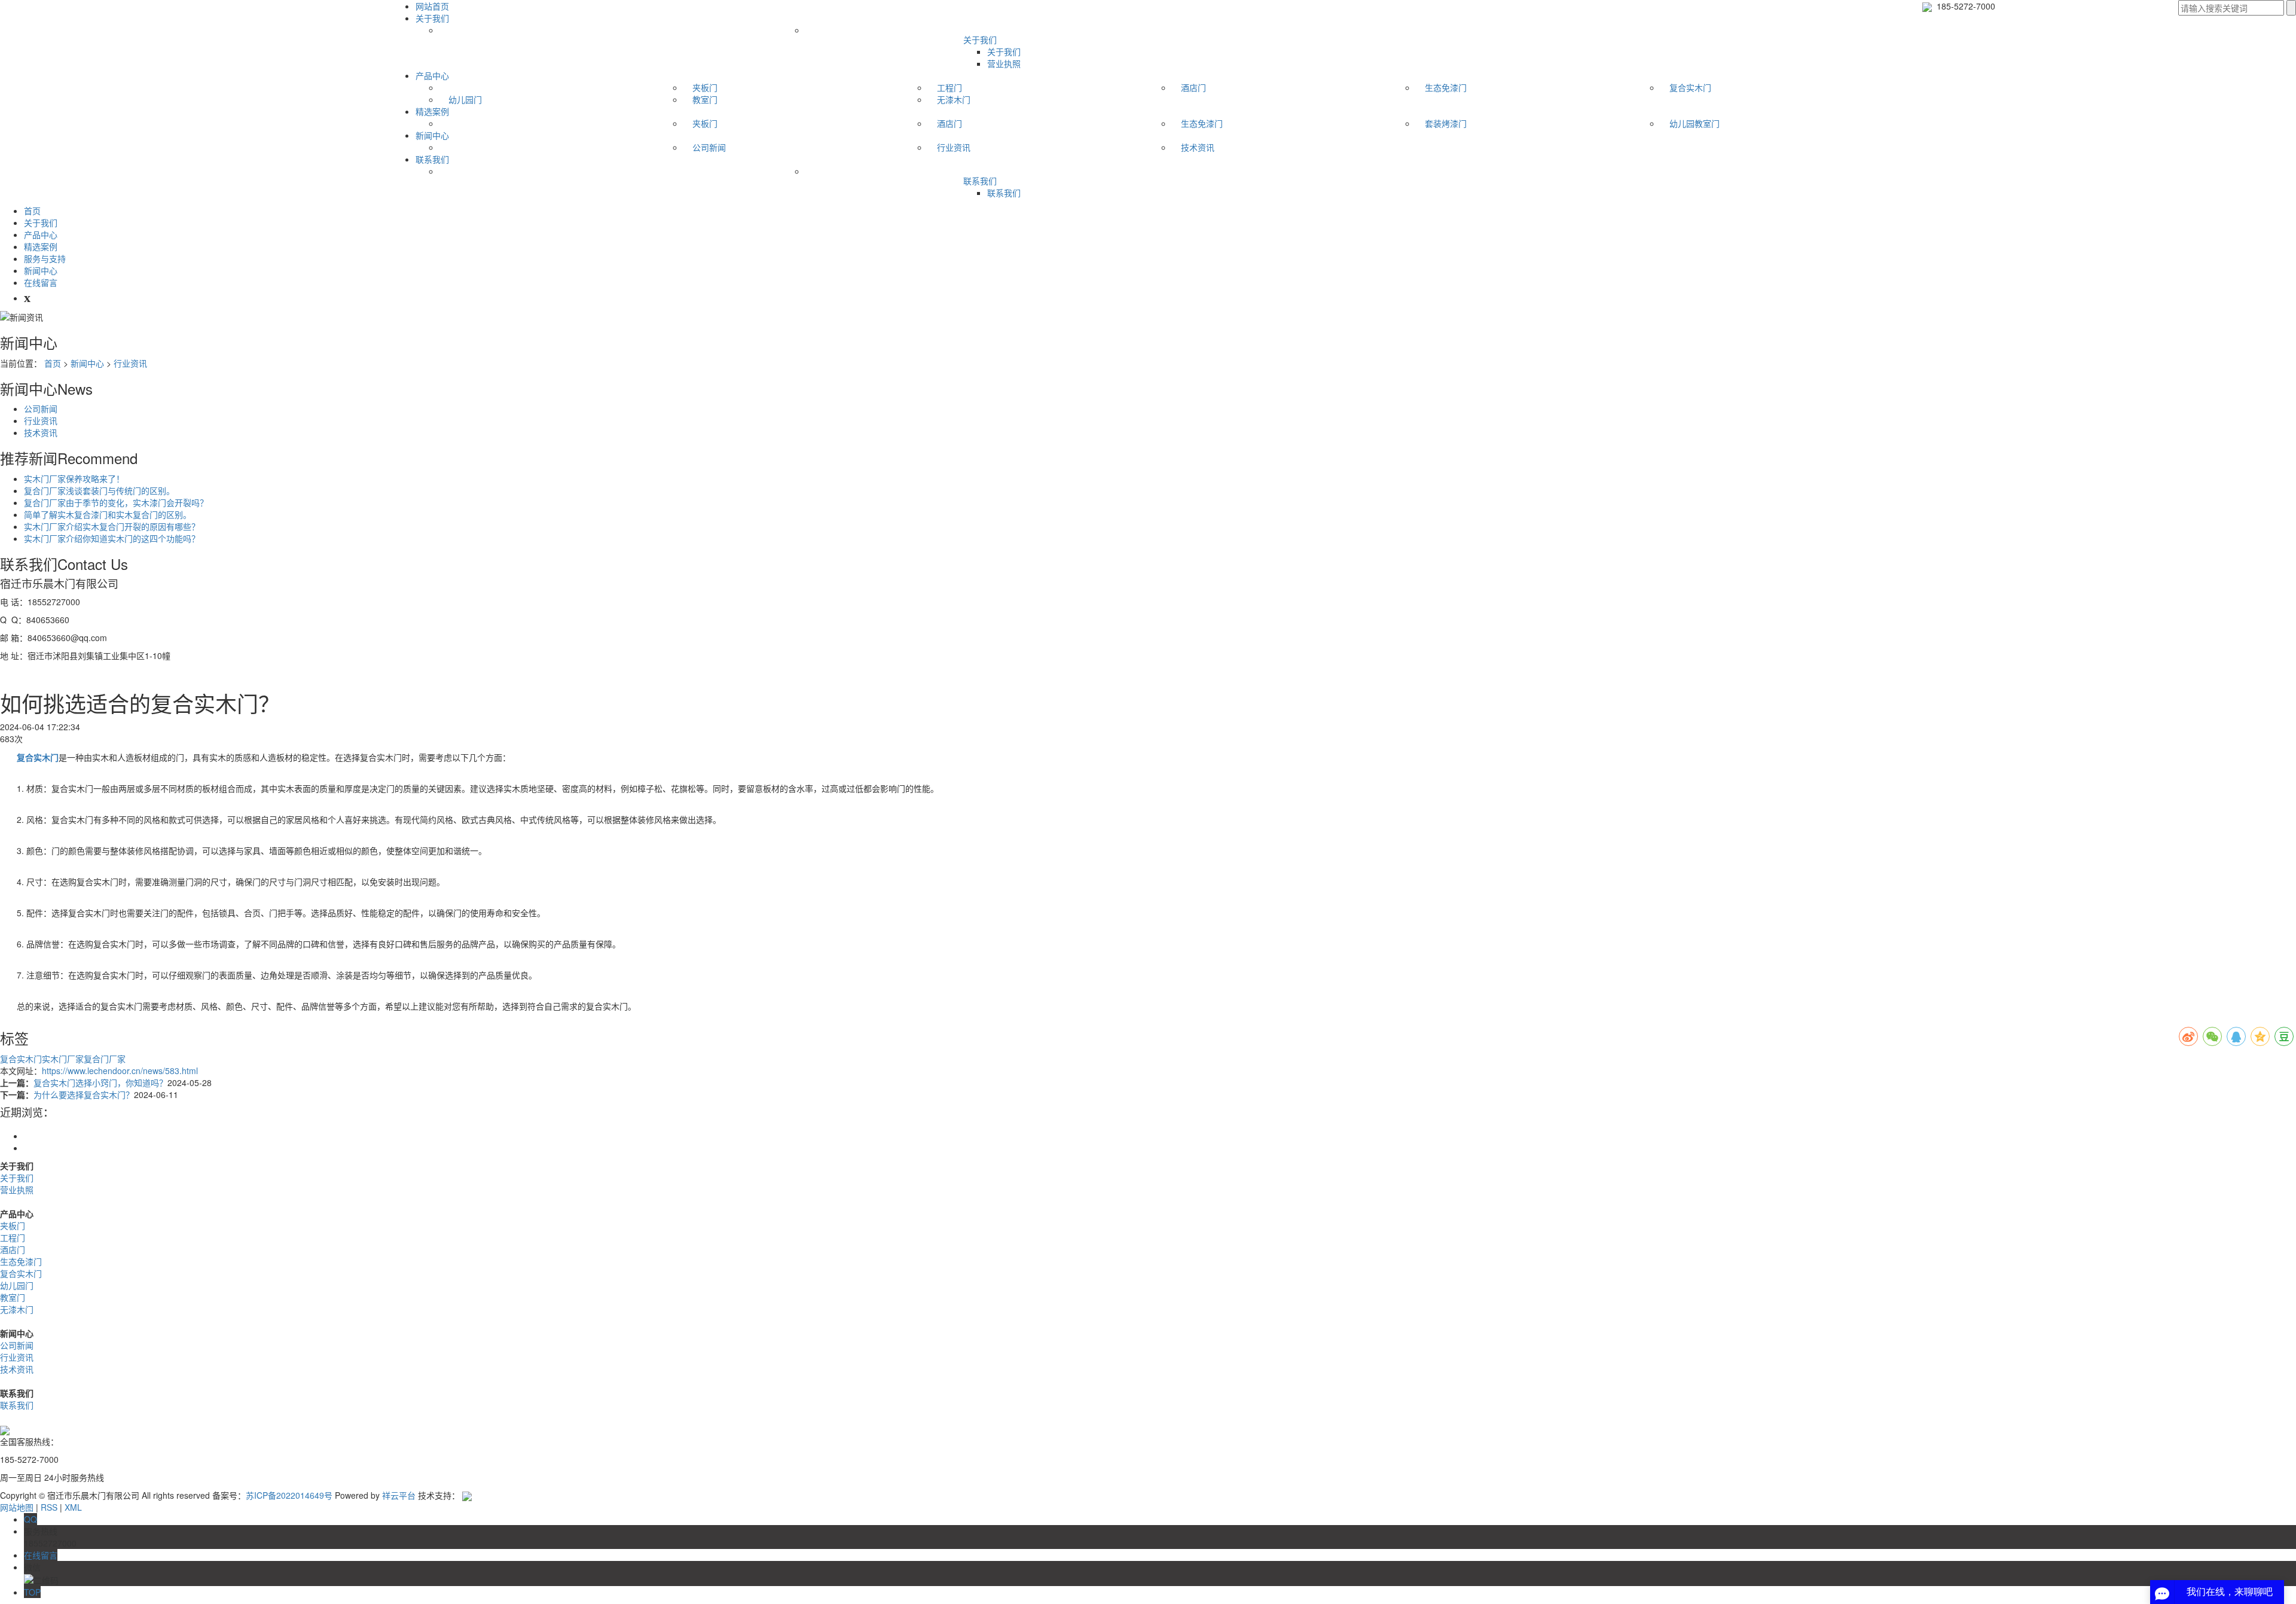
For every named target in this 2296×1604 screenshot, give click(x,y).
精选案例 (432, 111)
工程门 (949, 87)
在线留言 (41, 282)
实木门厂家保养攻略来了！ (74, 478)
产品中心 (432, 75)
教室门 (705, 99)
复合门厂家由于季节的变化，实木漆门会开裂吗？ (116, 502)
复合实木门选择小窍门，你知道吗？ (100, 1082)
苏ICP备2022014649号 (289, 1495)
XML (73, 1507)
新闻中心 (432, 135)
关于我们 (432, 18)
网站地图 (17, 1507)
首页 (32, 211)
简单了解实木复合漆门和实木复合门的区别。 (108, 514)
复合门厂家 (105, 1059)
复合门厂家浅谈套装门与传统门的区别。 (99, 490)
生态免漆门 (1446, 87)
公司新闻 (709, 147)
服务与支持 (45, 258)
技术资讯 (1198, 147)
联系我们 (432, 159)
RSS (49, 1507)
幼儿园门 (465, 99)
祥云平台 (399, 1495)
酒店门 (1193, 87)
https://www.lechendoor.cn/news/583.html (120, 1071)
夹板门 (705, 87)
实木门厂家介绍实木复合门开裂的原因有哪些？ (112, 526)
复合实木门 (1690, 87)
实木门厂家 (63, 1059)
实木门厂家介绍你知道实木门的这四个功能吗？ (112, 538)
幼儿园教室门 (1694, 123)
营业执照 (1004, 63)
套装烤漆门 (1446, 123)
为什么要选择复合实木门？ (84, 1094)
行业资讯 (954, 147)
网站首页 (432, 6)
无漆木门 (954, 99)
